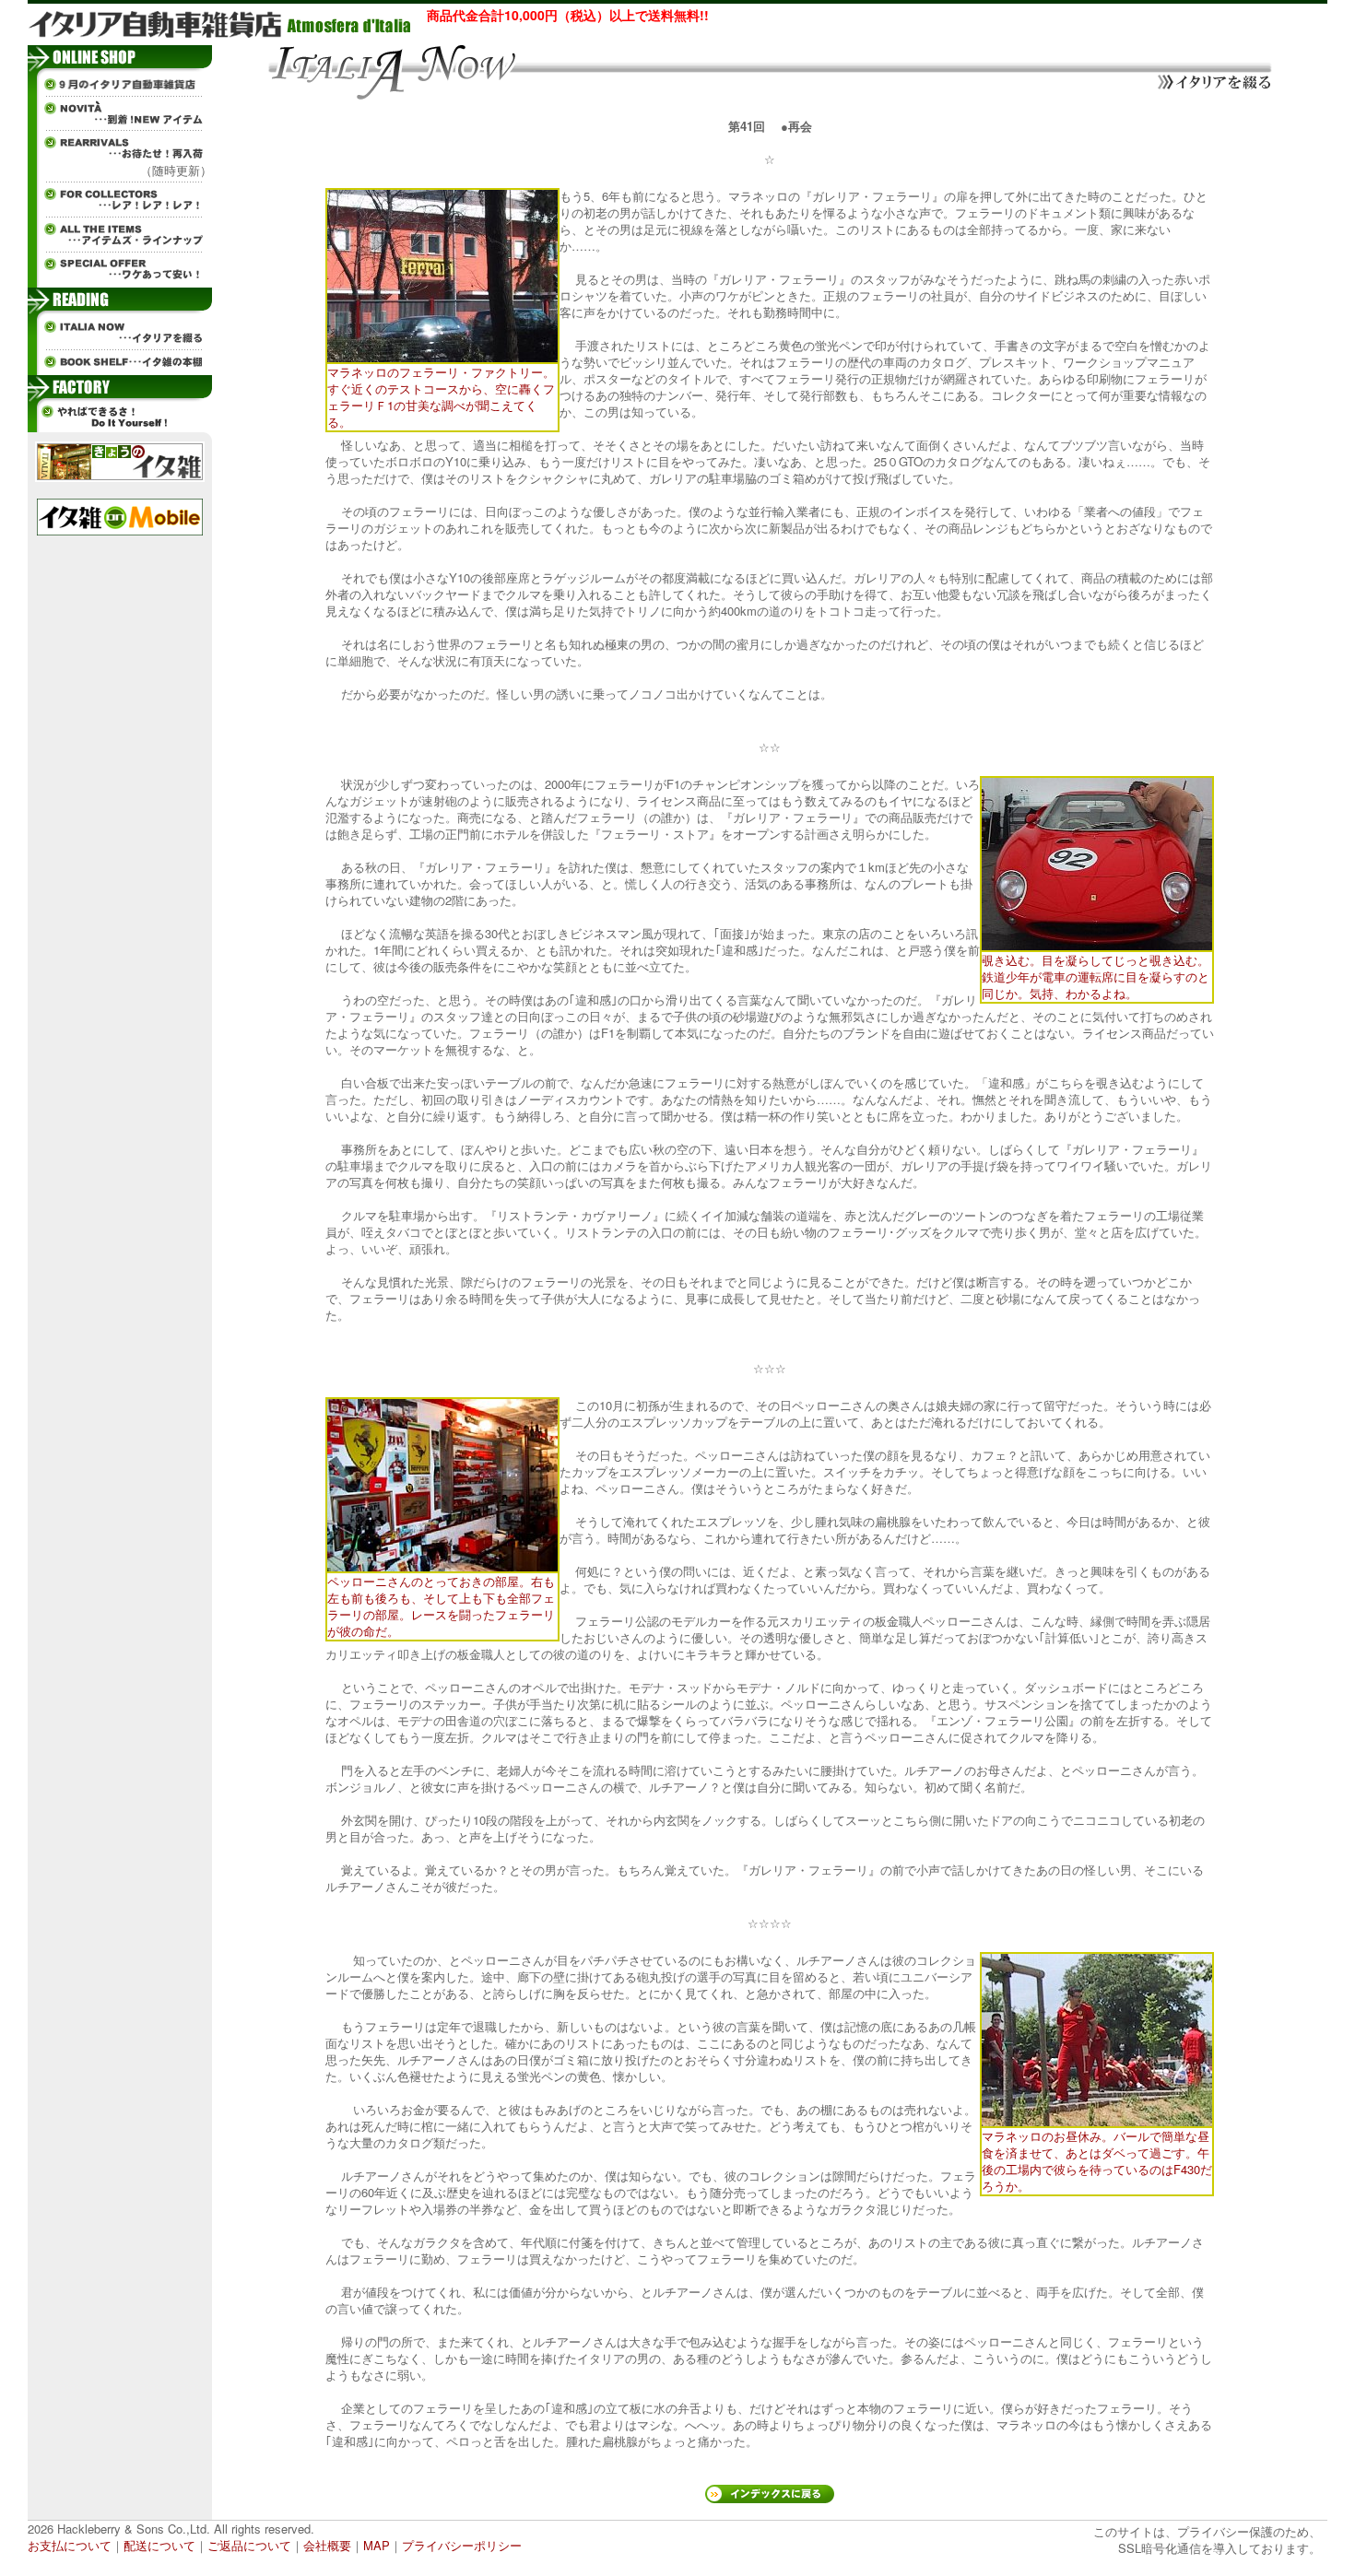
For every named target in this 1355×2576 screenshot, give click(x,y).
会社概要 (327, 2545)
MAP (377, 2545)
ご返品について (249, 2545)
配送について (159, 2545)
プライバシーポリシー (462, 2545)
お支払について (70, 2545)
